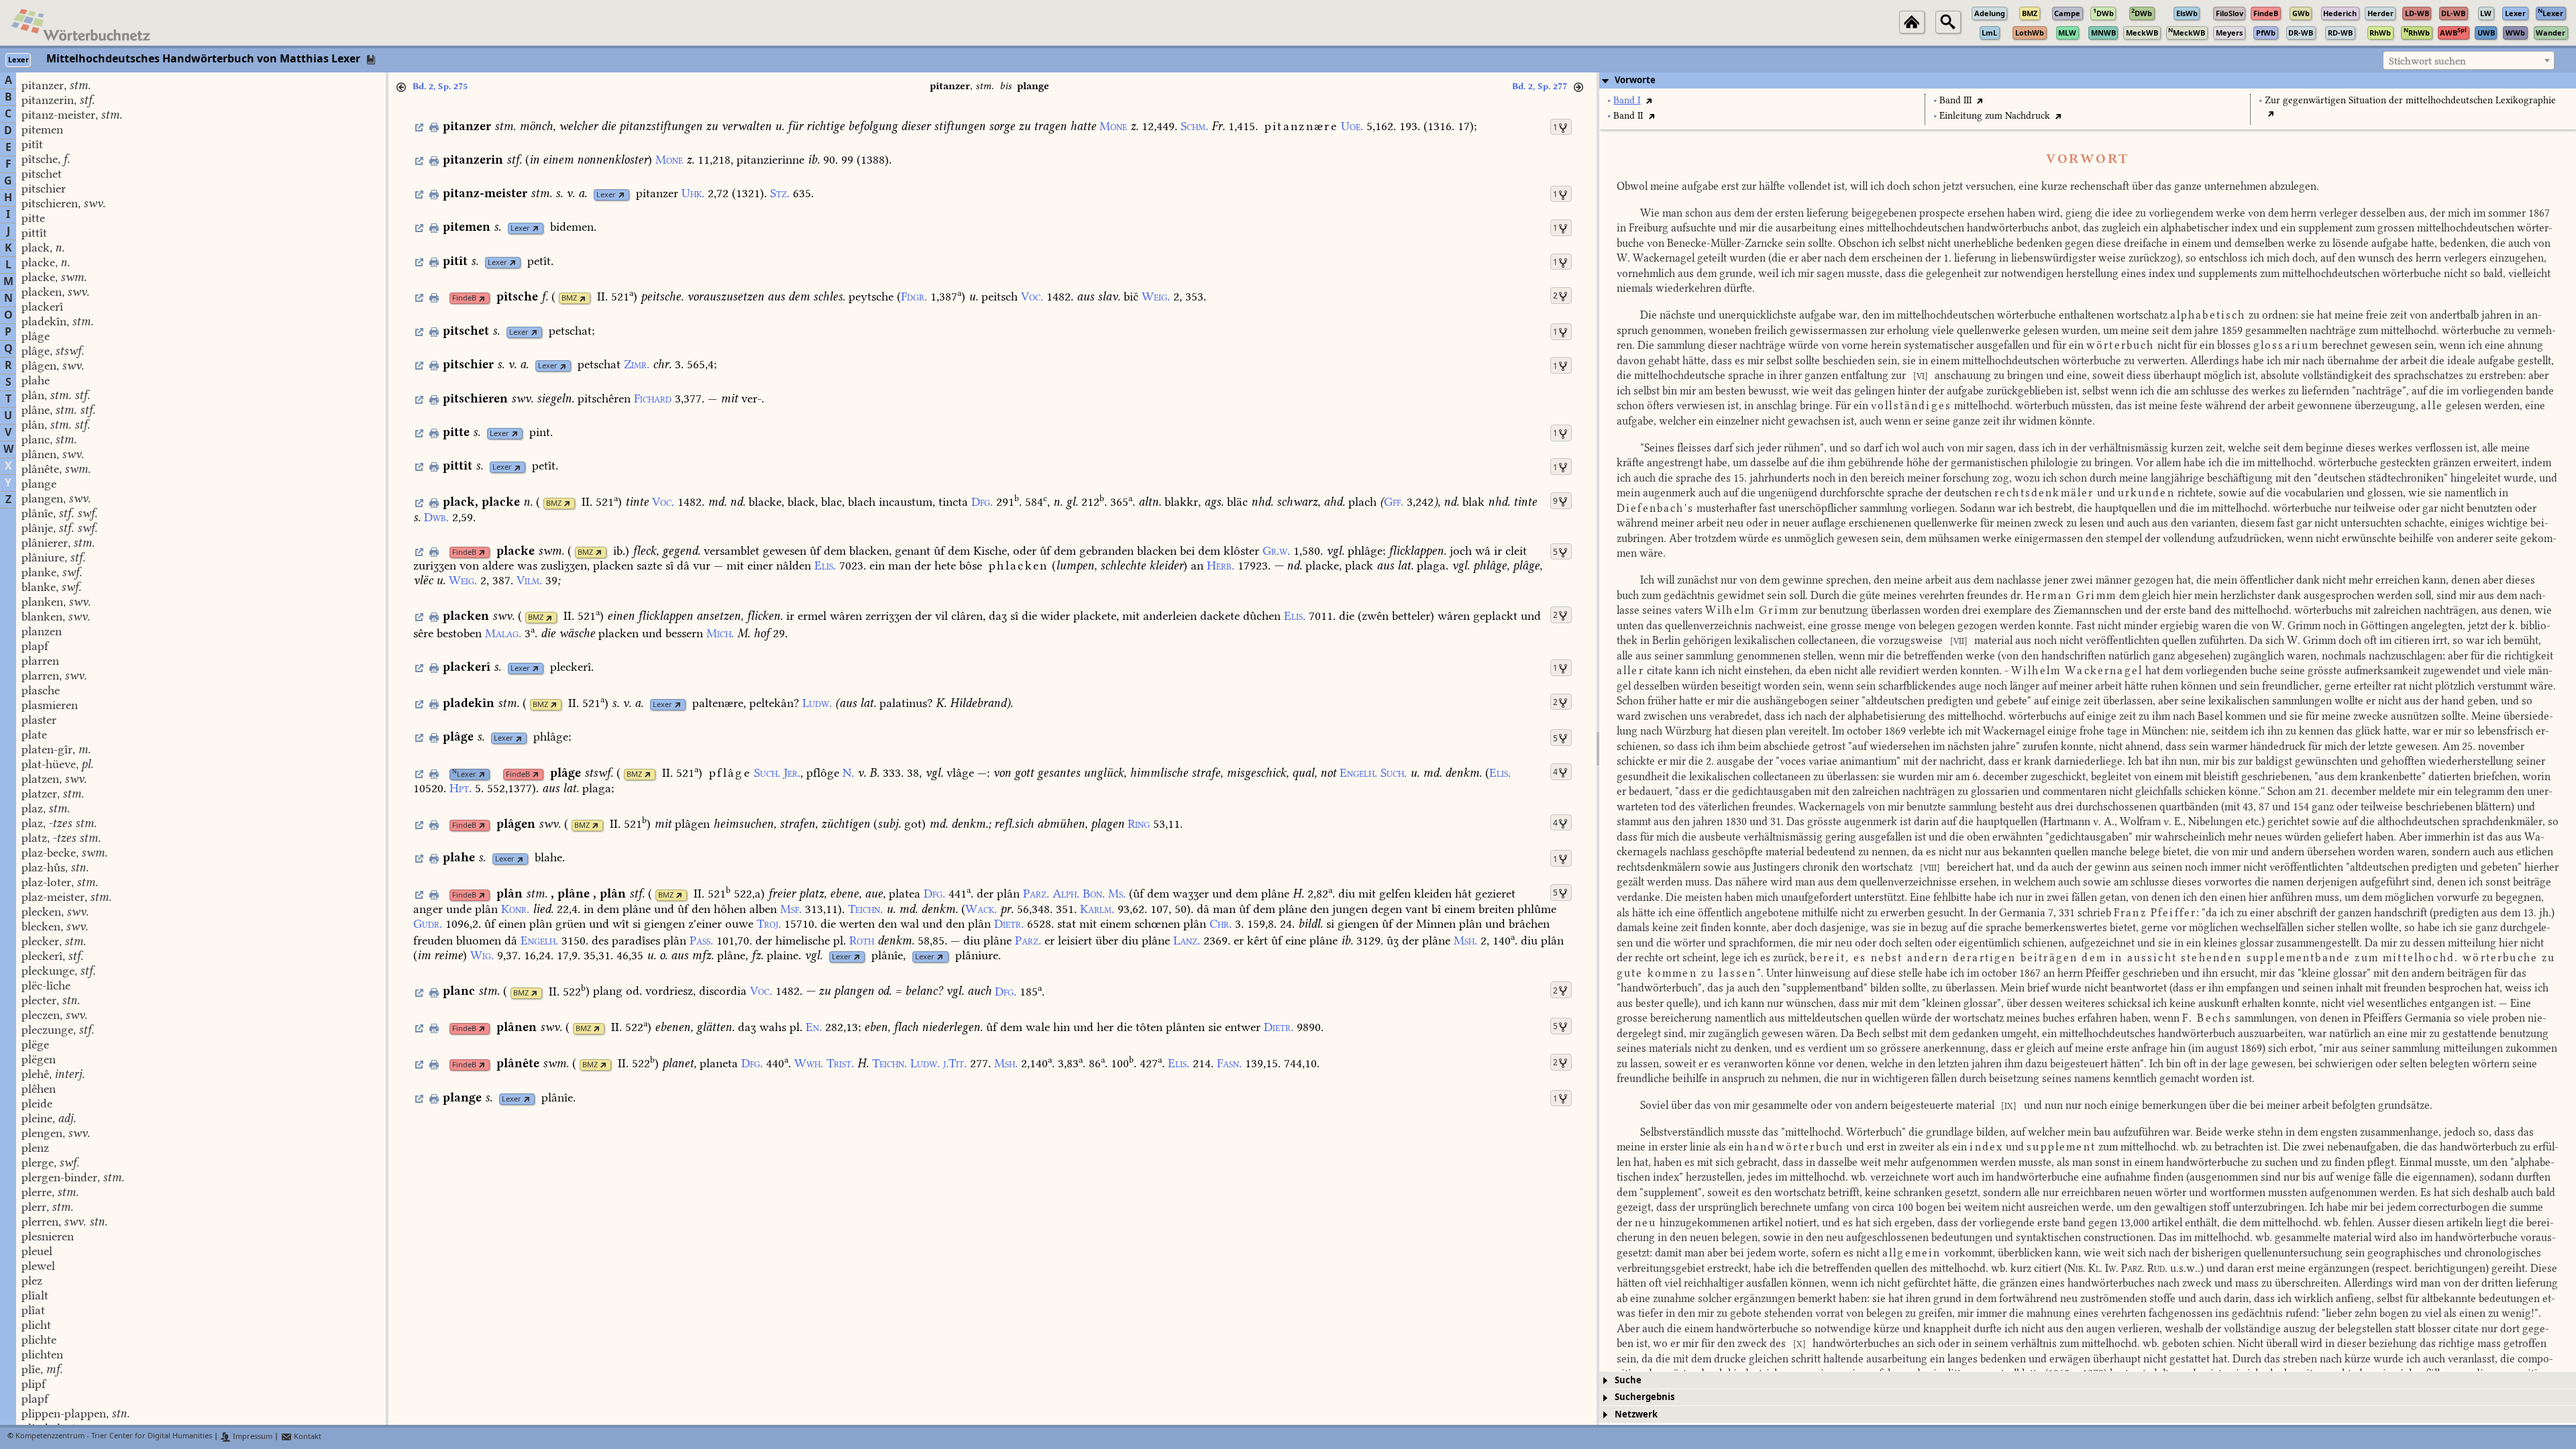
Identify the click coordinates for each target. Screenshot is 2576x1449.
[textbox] (2469, 61)
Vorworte (1635, 80)
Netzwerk (1636, 1414)
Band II (1628, 116)
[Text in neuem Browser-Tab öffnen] (1649, 100)
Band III (1955, 100)
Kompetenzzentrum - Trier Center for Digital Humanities (114, 1437)
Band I (1627, 100)
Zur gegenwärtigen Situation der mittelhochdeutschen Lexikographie (2410, 100)
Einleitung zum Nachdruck (1995, 116)
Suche (1628, 1380)
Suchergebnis (1645, 1397)
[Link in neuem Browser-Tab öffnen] (622, 195)
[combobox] (2469, 60)
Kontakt (307, 1437)
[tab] (2088, 80)
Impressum (252, 1437)
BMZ (569, 298)
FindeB (464, 298)
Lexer (606, 195)
